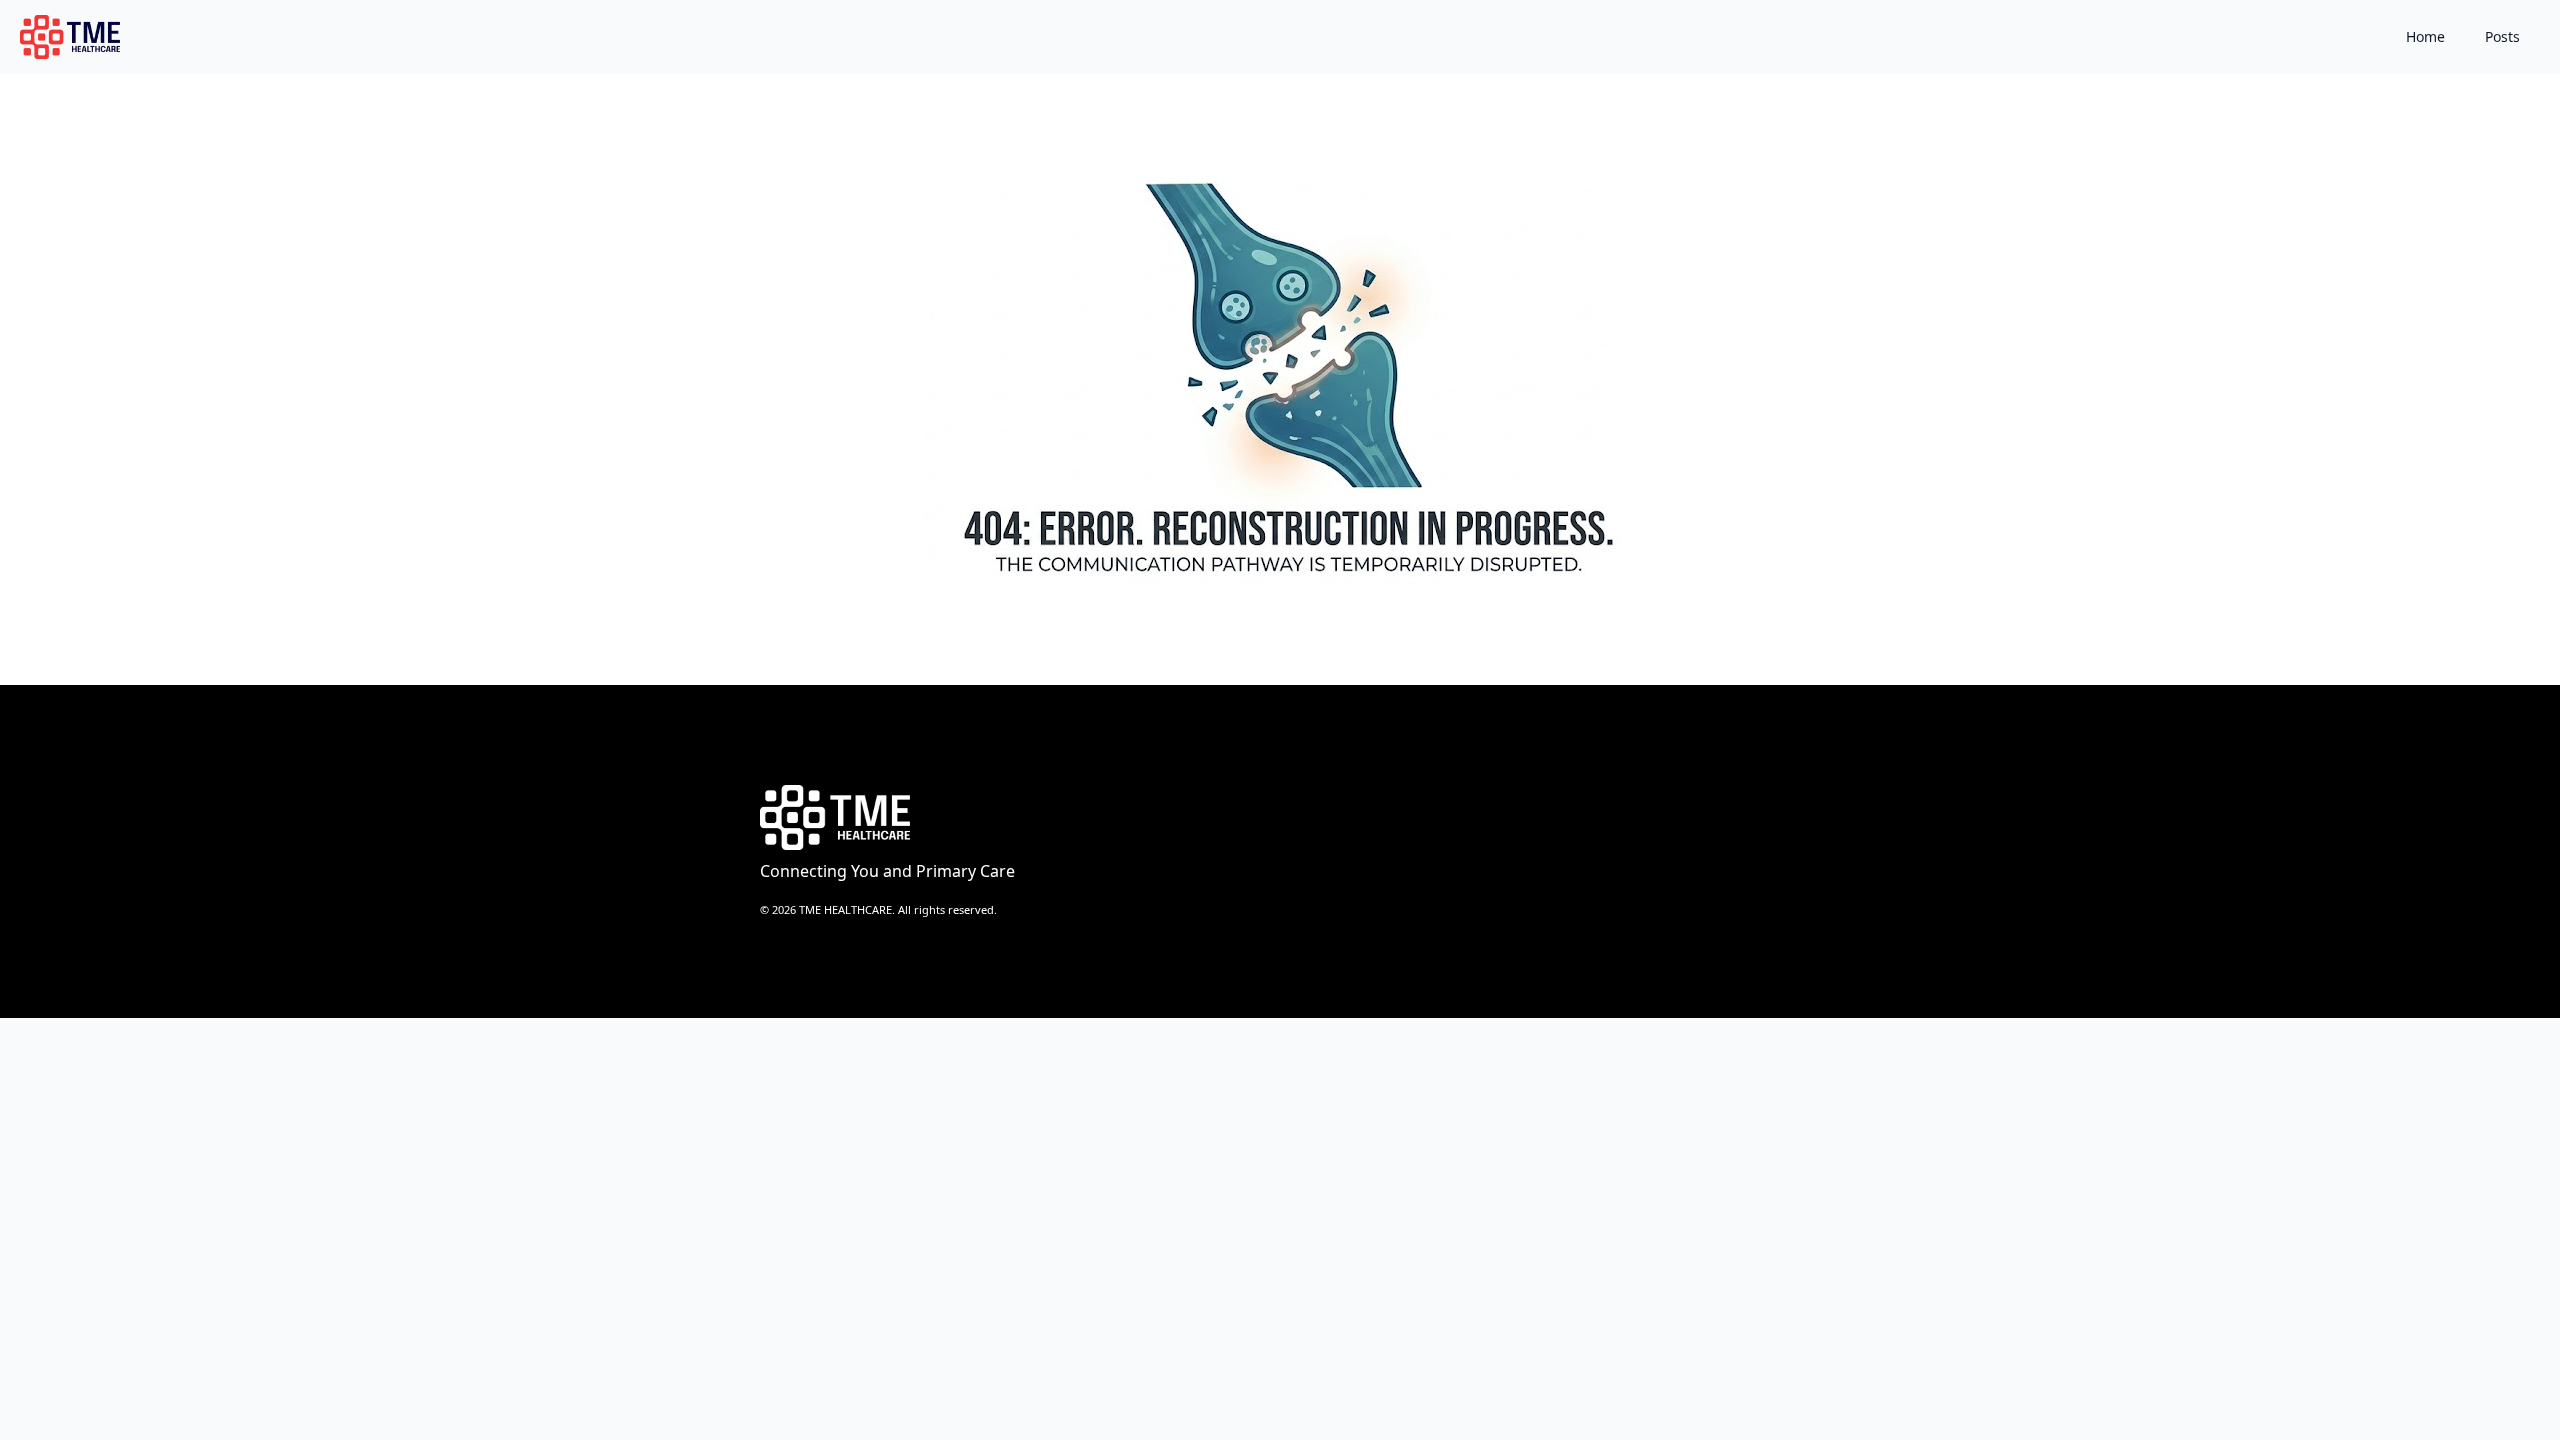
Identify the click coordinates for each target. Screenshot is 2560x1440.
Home (2425, 36)
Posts (2502, 36)
